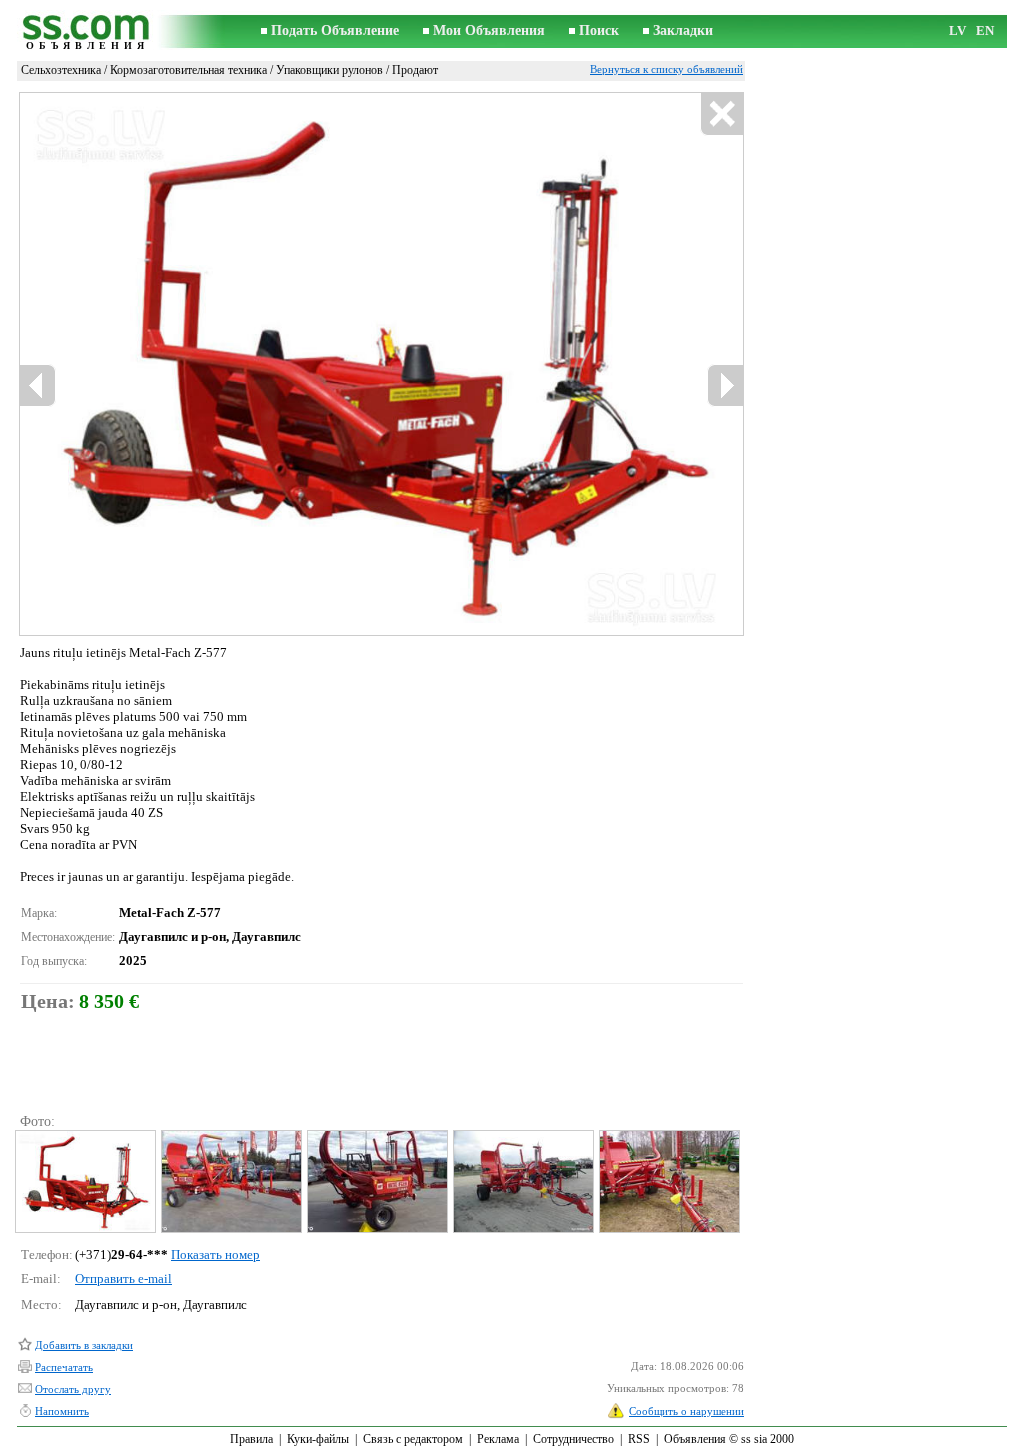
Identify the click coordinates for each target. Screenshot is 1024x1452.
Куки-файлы (318, 1439)
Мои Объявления (489, 30)
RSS (639, 1439)
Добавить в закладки (84, 1345)
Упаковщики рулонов (329, 70)
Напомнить (62, 1411)
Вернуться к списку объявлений (666, 69)
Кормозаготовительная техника (188, 70)
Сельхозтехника (61, 70)
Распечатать (64, 1367)
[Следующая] (725, 385)
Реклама (498, 1439)
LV (957, 30)
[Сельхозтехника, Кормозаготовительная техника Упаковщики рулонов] (84, 1181)
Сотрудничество (573, 1439)
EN (985, 30)
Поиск (599, 30)
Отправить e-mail (123, 1278)
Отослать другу (73, 1389)
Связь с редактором (413, 1439)
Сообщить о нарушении (686, 1411)
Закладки (683, 30)
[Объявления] (87, 31)
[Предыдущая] (38, 385)
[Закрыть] (721, 114)
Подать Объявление (335, 30)
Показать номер (215, 1254)
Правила (251, 1439)
